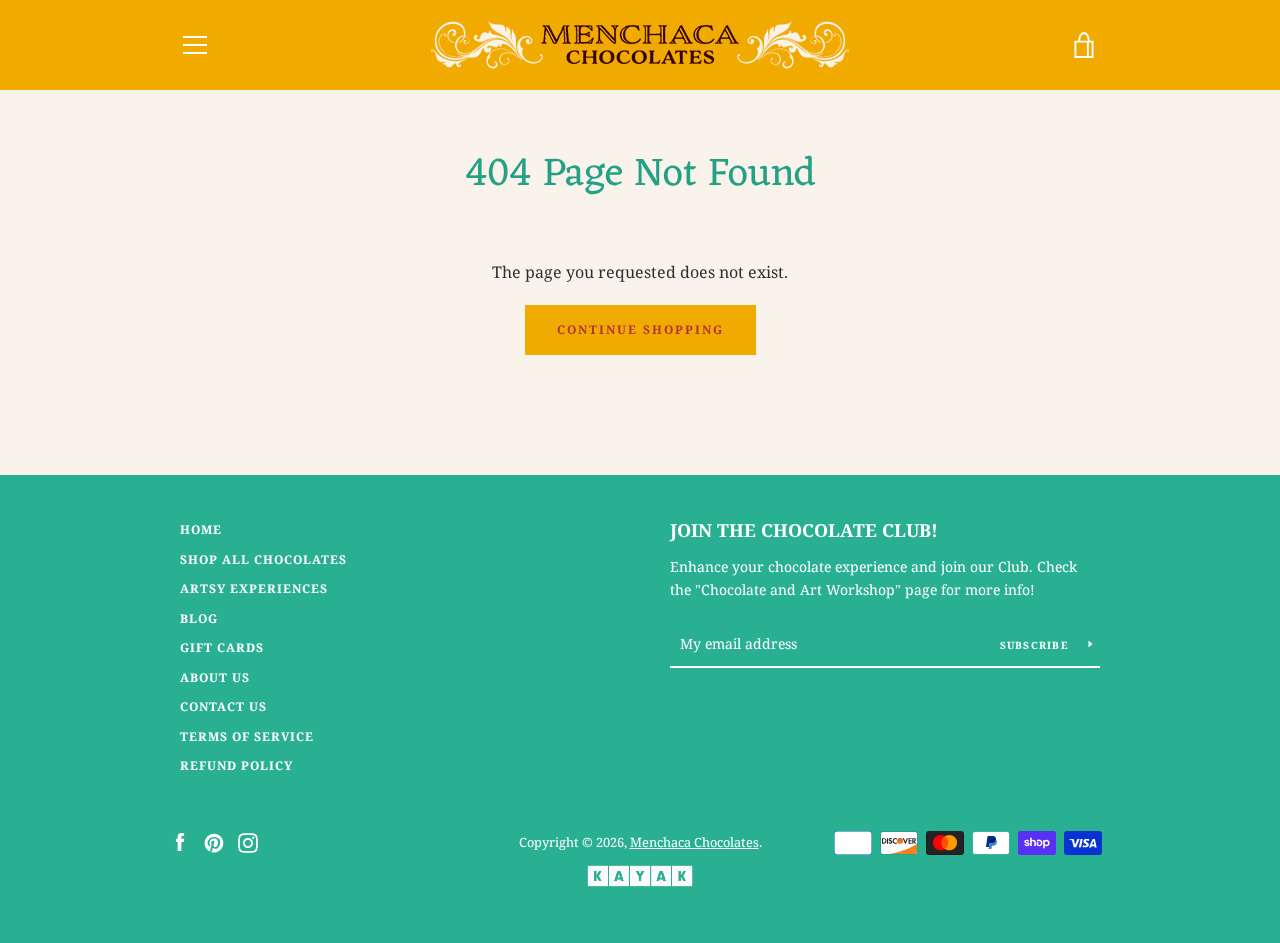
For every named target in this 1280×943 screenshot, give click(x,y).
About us (215, 677)
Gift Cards (222, 647)
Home (201, 529)
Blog (199, 618)
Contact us (223, 706)
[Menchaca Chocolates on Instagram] (248, 841)
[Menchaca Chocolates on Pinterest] (214, 841)
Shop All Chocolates (263, 559)
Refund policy (236, 765)
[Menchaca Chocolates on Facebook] (180, 841)
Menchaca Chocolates (694, 842)
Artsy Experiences (254, 588)
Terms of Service (247, 736)
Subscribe (1037, 645)
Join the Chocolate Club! (804, 530)
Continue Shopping (640, 329)
